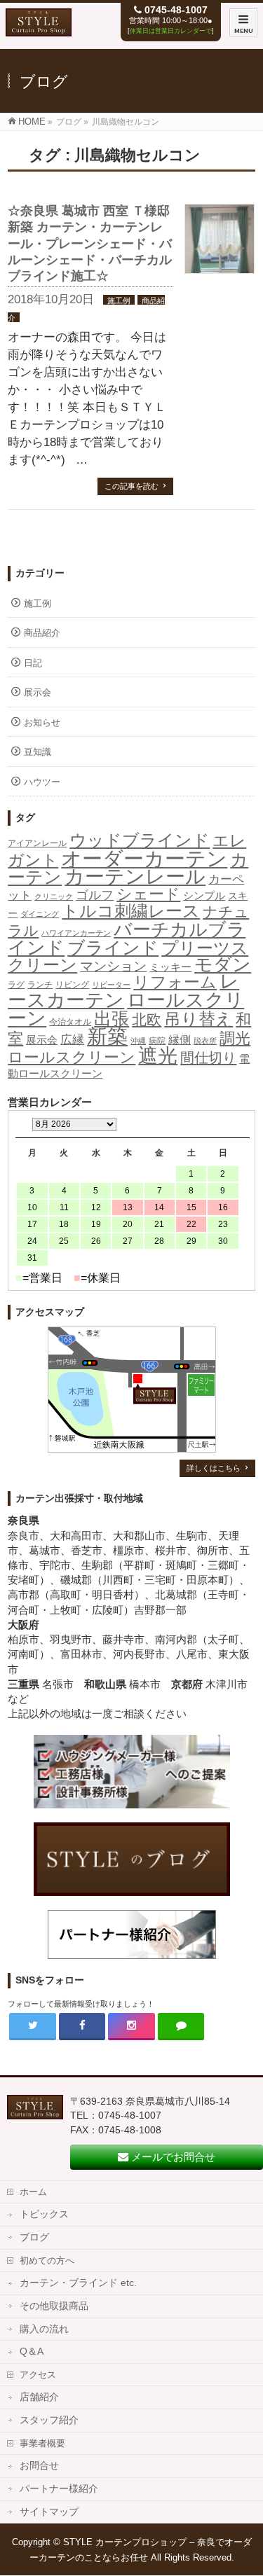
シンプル (204, 896)
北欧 (147, 1020)
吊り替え (198, 1019)
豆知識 (38, 752)
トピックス (44, 2214)
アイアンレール (37, 843)
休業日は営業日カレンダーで (171, 31)
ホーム (33, 2192)
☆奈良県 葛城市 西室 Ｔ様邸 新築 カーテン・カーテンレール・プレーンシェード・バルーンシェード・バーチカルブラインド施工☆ (90, 244)
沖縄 (138, 1041)
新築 (107, 1037)
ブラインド (113, 948)
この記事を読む (131, 486)
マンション (113, 966)
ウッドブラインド (140, 840)
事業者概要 (42, 2443)
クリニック (54, 896)
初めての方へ (47, 2260)
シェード (148, 894)
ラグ (16, 985)
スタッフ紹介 (49, 2420)
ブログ (34, 2237)
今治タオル (70, 1022)
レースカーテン (123, 991)
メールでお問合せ (172, 2157)
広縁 (72, 1040)
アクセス (38, 2375)
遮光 (158, 1056)
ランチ (40, 985)
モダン (223, 964)
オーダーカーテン (144, 858)
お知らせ (42, 722)
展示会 (38, 692)
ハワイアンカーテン (76, 933)
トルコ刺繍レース (131, 911)
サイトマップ (49, 2512)
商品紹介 (42, 633)
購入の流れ (44, 2329)
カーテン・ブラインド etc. (78, 2283)
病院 (157, 1041)
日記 (33, 663)
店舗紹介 (39, 2397)
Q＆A (32, 2352)
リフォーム (175, 982)
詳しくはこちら (214, 1468)
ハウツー (42, 782)
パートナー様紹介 (59, 2489)
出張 (112, 1018)
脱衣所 (205, 1041)
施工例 (119, 300)
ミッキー (170, 967)
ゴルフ (95, 895)
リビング (72, 985)
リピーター (111, 985)
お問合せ (39, 2466)
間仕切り (208, 1058)
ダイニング (40, 914)
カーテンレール (135, 876)
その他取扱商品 (54, 2306)
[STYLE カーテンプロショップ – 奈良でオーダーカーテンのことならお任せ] (39, 29)
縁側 (180, 1039)
